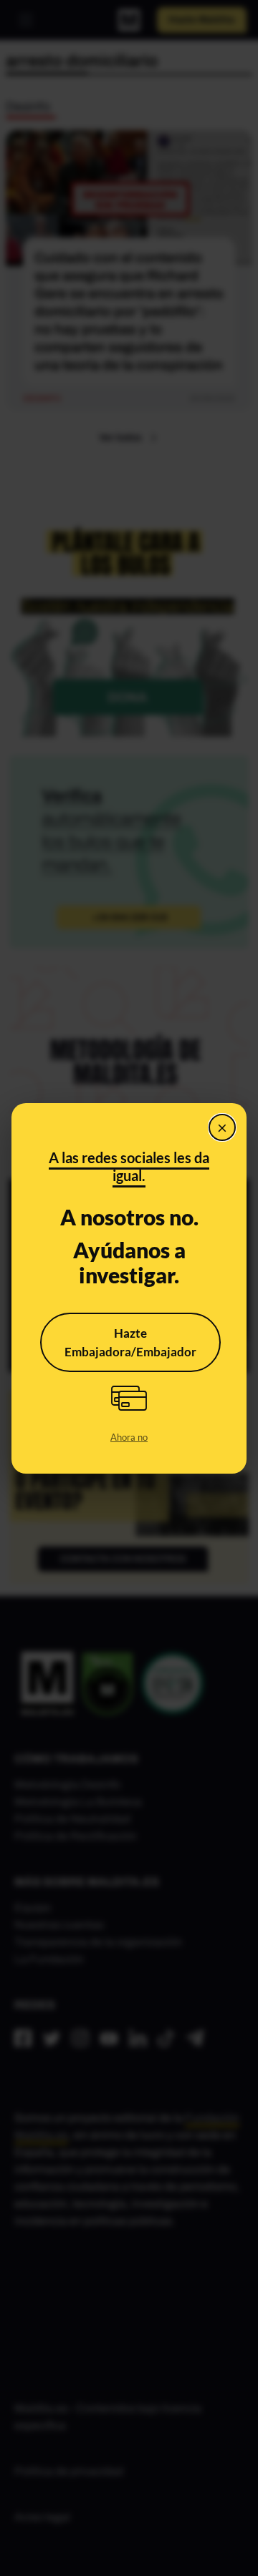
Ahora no (129, 1437)
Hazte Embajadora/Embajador (130, 1342)
